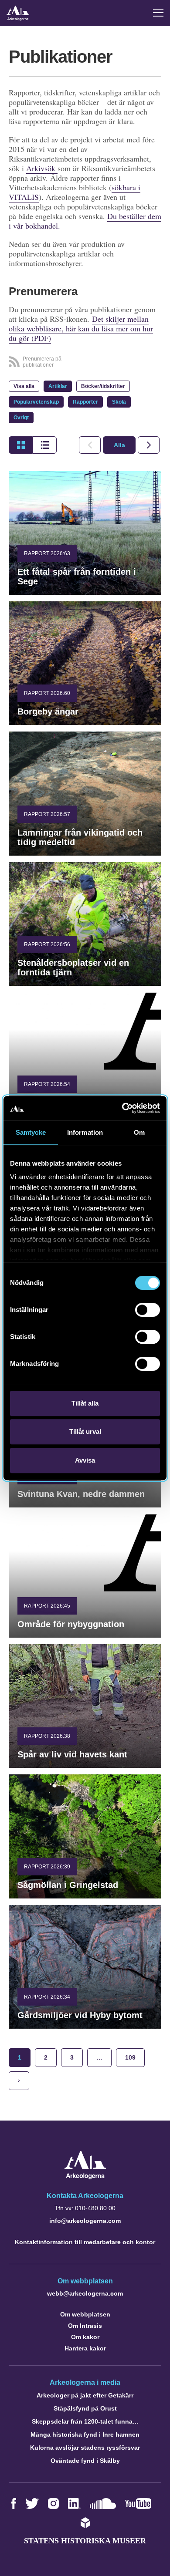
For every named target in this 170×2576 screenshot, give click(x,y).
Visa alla (24, 386)
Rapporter (85, 402)
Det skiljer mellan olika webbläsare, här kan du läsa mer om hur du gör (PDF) (81, 328)
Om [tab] (139, 1132)
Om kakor (85, 2337)
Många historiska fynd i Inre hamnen (85, 2434)
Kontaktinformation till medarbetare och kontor (85, 2242)
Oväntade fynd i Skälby (85, 2461)
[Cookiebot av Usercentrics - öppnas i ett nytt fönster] (122, 1108)
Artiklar (58, 386)
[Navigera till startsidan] (85, 2177)
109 (130, 2057)
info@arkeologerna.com (85, 2221)
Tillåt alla (85, 1403)
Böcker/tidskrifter (103, 386)
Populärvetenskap (36, 402)
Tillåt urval (85, 1431)
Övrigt (21, 418)
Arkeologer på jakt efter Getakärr (85, 2395)
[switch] (148, 1310)
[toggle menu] (158, 13)
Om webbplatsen (85, 2314)
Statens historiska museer (85, 2541)
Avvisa (85, 1460)
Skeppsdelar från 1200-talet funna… (85, 2421)
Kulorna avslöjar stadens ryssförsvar (85, 2448)
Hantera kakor (85, 2348)
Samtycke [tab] (31, 1132)
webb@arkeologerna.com (85, 2293)
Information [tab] (85, 1132)
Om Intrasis (85, 2326)
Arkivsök (42, 168)
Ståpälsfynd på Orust (85, 2408)
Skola (119, 402)
